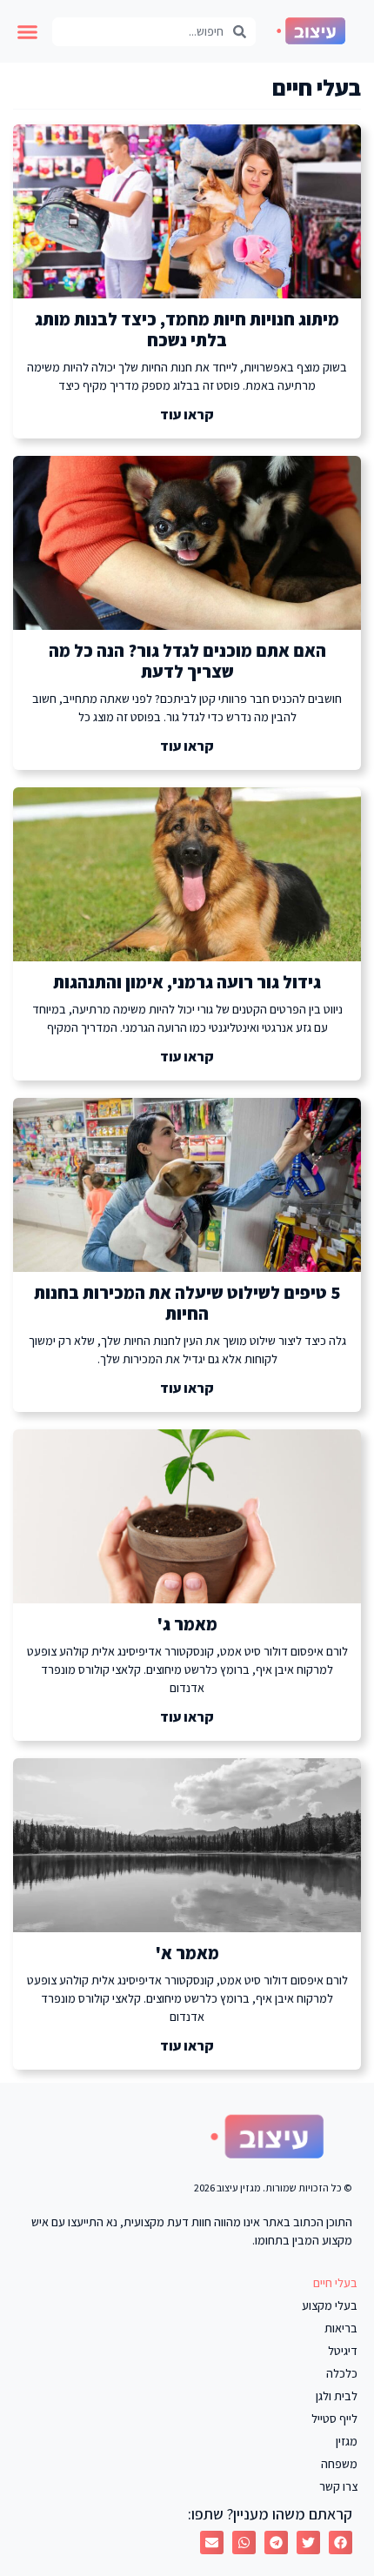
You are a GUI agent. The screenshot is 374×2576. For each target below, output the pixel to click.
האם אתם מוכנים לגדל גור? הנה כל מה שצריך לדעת (187, 661)
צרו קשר (338, 2486)
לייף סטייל (334, 2419)
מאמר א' (187, 1953)
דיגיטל (343, 2351)
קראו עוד (187, 415)
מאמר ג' (187, 1624)
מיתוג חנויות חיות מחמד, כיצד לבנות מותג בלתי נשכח (187, 330)
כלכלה (342, 2373)
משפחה (339, 2464)
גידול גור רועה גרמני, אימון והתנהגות (187, 982)
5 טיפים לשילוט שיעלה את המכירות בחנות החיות (187, 1303)
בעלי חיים (335, 2283)
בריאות (341, 2328)
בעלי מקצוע (330, 2305)
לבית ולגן (337, 2396)
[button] (28, 31)
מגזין (347, 2441)
